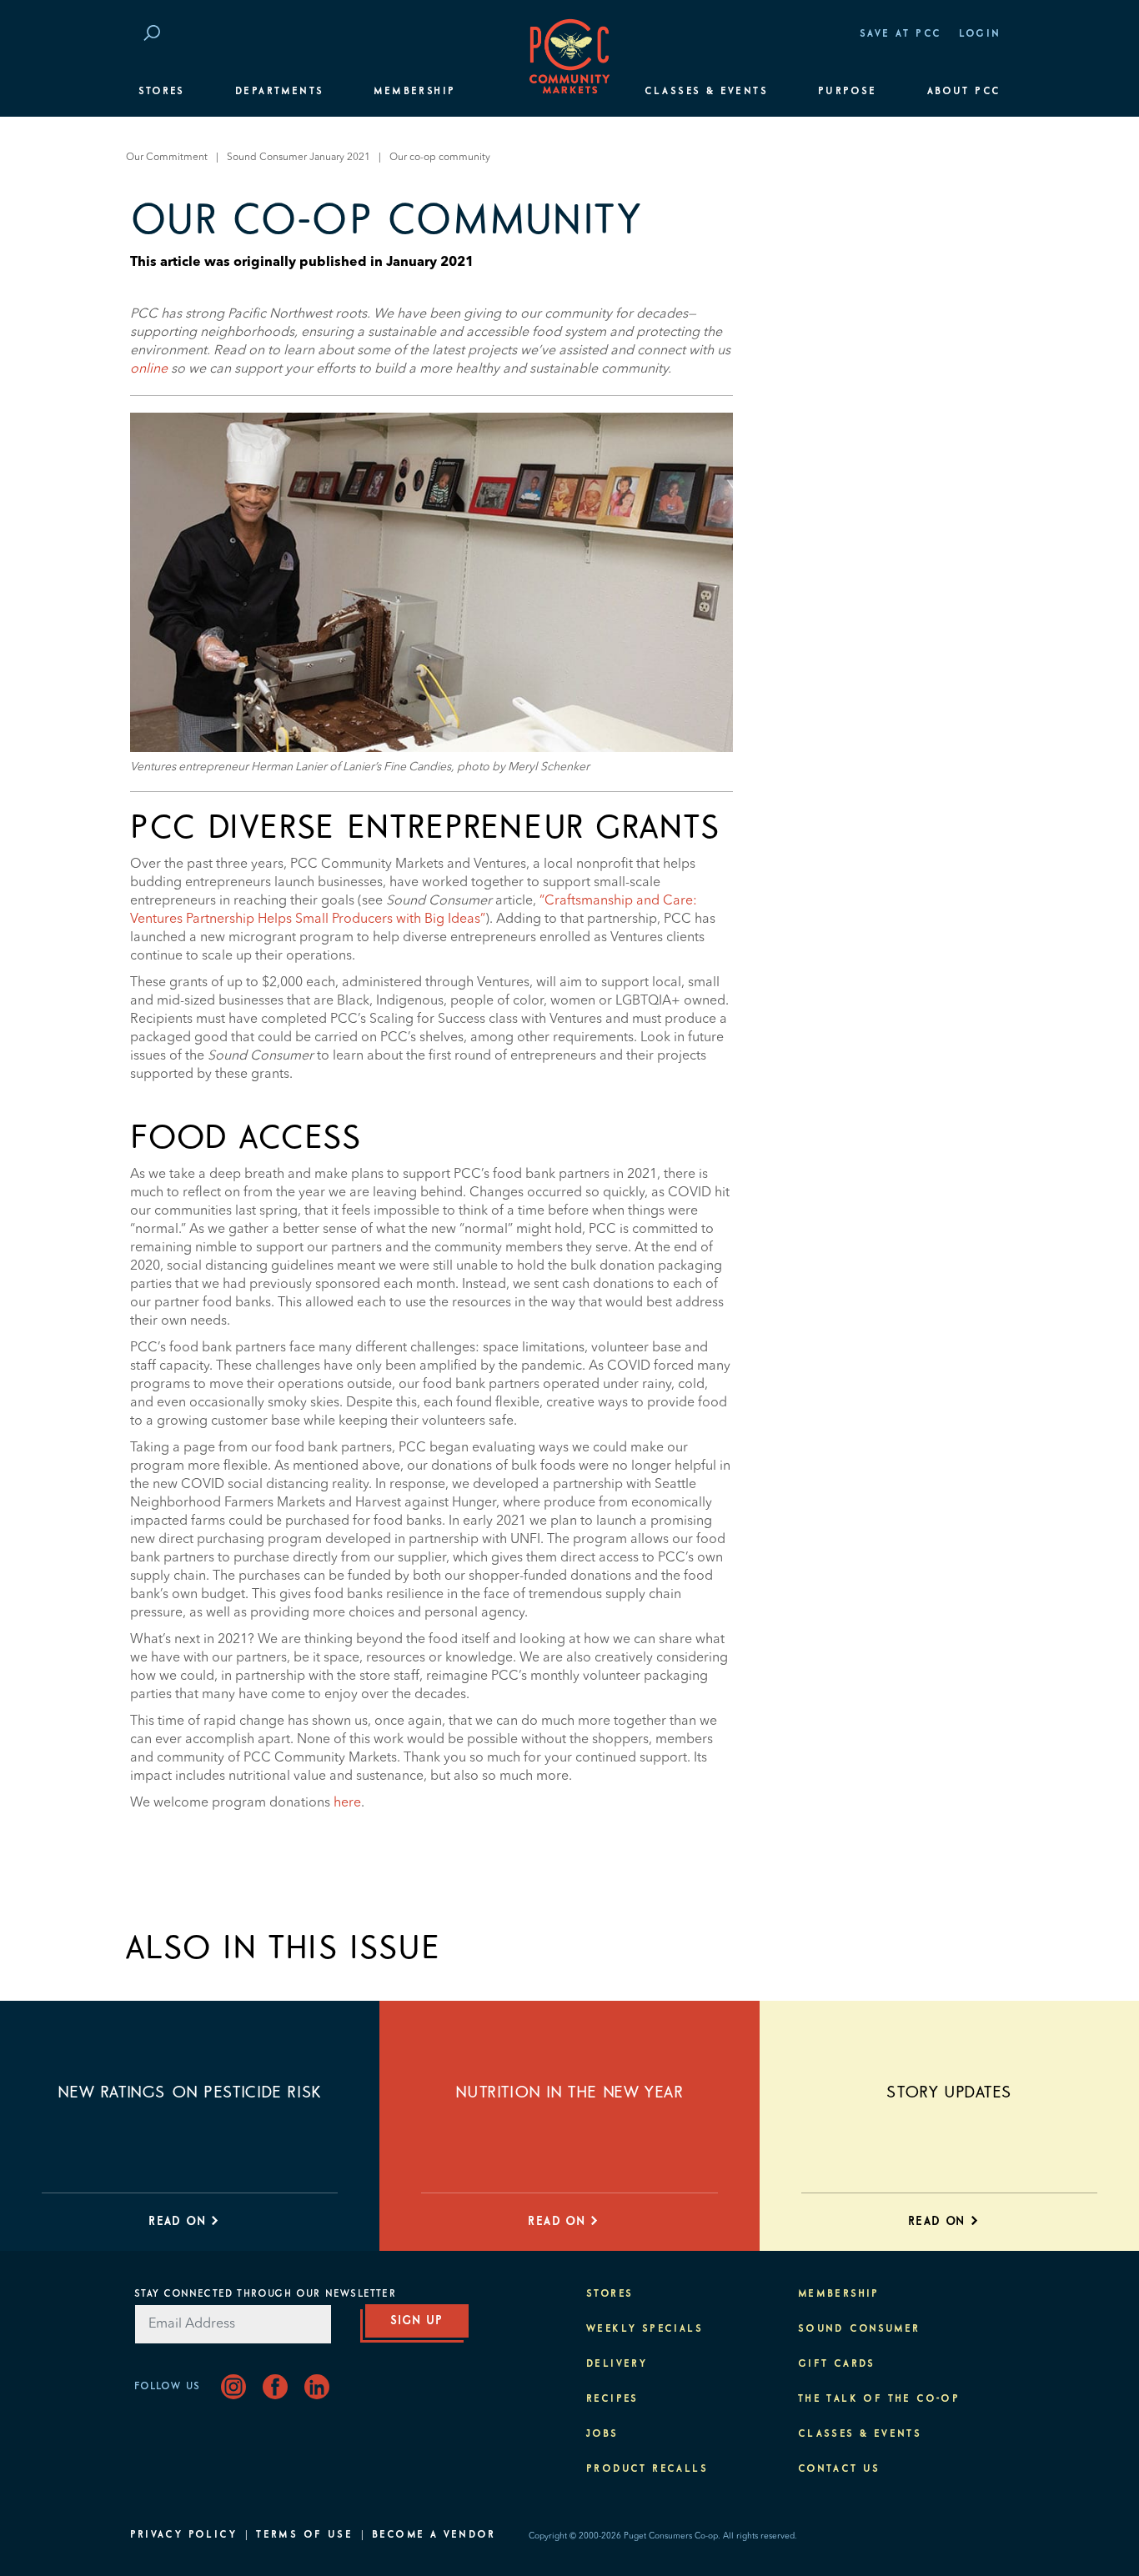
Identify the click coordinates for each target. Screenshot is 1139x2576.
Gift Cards (837, 2364)
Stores (162, 92)
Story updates (949, 2092)
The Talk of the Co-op (879, 2399)
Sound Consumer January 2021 (299, 158)
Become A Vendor (434, 2535)
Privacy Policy (184, 2535)
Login (980, 34)
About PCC (964, 92)
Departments (279, 92)
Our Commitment (167, 158)
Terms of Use (304, 2535)
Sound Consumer (859, 2329)
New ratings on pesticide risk (189, 2092)
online (149, 369)
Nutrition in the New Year (569, 2092)
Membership (414, 92)
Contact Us (839, 2469)
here (347, 1803)
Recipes (612, 2399)
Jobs (602, 2434)
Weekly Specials (645, 2329)
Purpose (848, 92)
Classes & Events (706, 92)
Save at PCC (901, 34)
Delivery (617, 2364)
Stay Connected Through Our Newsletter (265, 2294)
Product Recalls (647, 2469)
